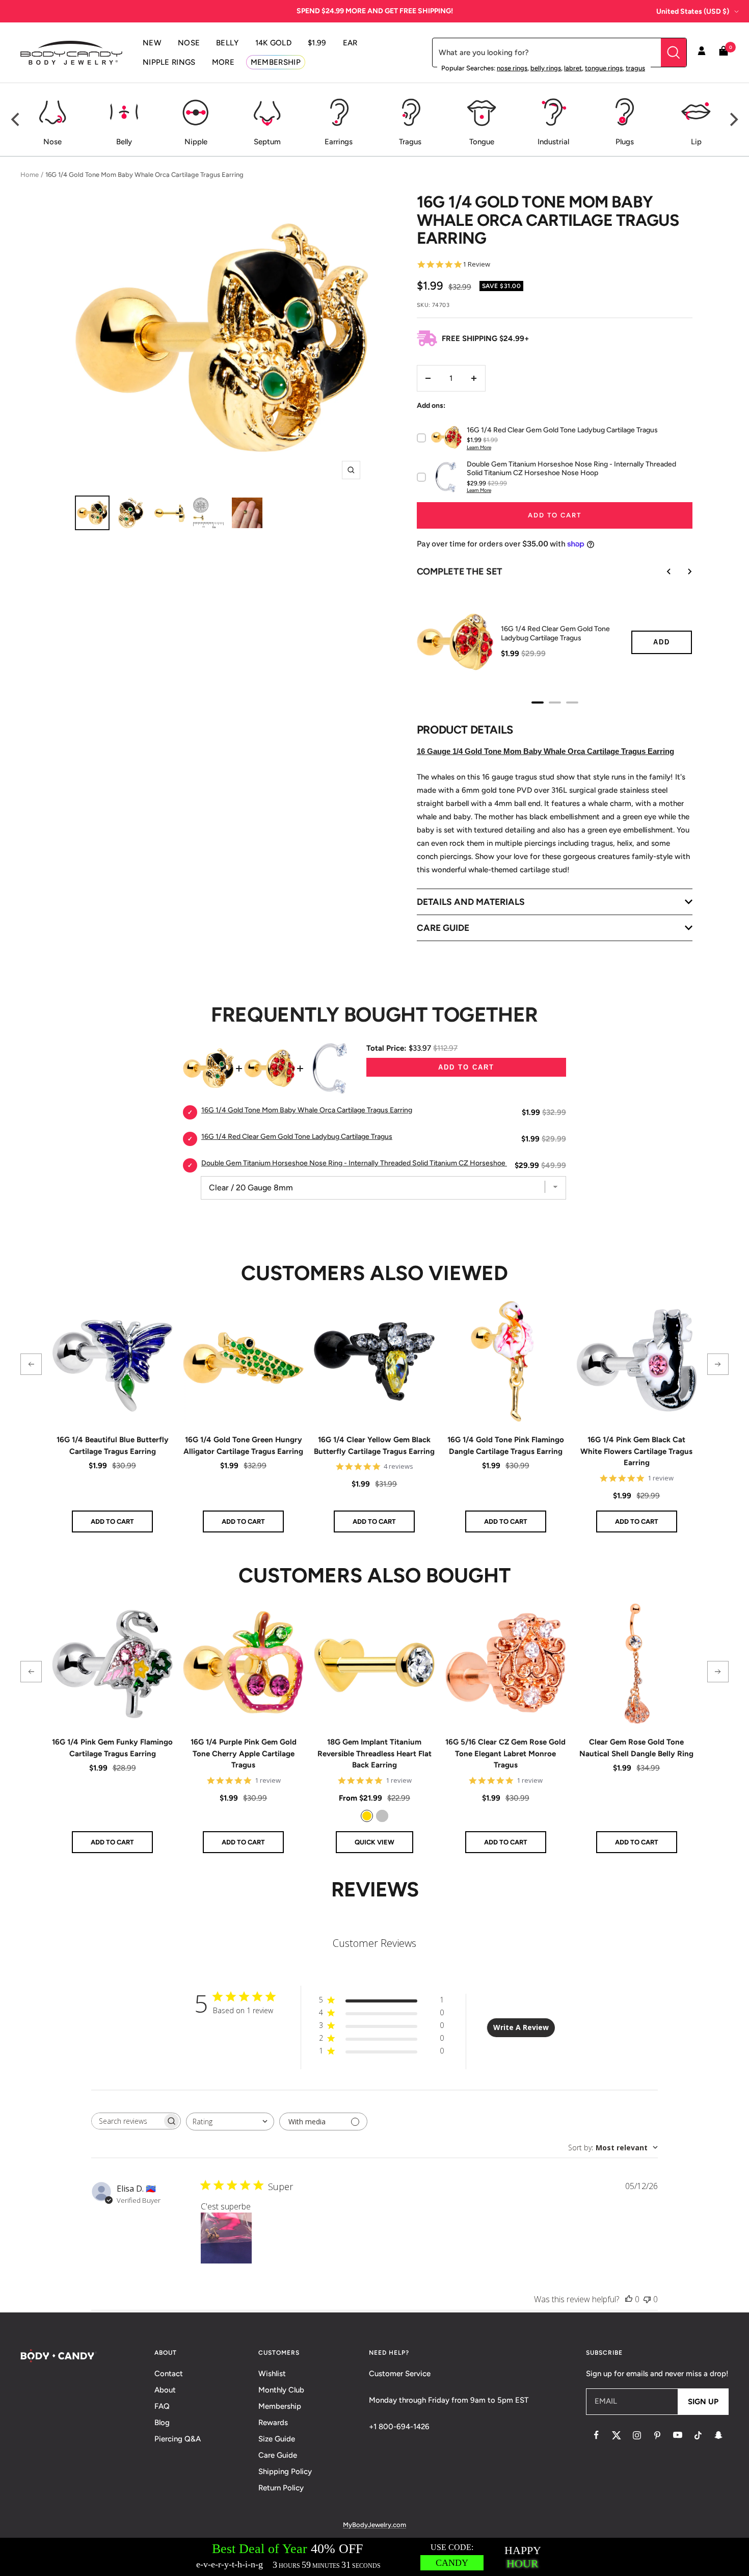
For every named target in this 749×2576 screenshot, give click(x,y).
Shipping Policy (285, 2471)
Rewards (273, 2423)
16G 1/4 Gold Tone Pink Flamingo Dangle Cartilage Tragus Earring (506, 1446)
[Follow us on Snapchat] (718, 2435)
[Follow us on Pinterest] (657, 2435)
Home (30, 175)
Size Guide (277, 2439)
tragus (635, 68)
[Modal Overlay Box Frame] (374, 2557)
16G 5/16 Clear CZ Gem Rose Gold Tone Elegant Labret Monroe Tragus (505, 1753)
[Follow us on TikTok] (698, 2435)
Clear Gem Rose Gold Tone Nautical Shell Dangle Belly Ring (636, 1748)
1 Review (476, 264)
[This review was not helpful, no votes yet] (647, 2299)
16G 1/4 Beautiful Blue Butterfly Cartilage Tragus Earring (113, 1446)
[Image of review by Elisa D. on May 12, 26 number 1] (226, 2238)
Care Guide (278, 2455)
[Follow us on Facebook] (596, 2435)
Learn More (479, 447)
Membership (280, 2406)
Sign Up (703, 2402)
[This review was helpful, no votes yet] (629, 2299)
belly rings (546, 68)
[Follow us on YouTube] (678, 2435)
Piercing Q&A (178, 2439)
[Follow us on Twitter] (617, 2435)
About (165, 2390)
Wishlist (272, 2374)
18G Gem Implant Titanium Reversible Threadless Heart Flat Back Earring (374, 1753)
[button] (31, 1364)
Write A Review (521, 2027)
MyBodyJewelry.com (374, 2525)
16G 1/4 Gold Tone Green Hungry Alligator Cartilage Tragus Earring (243, 1446)
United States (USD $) (693, 11)
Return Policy (281, 2488)
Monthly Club (281, 2390)
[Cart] (724, 53)
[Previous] (16, 120)
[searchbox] (127, 2121)
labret (573, 68)
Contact (169, 2374)
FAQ (162, 2406)
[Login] (702, 53)
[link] (367, 1816)
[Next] (733, 120)
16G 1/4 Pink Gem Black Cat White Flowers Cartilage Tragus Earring (636, 1451)
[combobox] (230, 2122)
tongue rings (604, 68)
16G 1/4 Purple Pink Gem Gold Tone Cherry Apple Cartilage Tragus (244, 1753)
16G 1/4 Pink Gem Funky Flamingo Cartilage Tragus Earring (112, 1748)
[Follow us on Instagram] (637, 2435)
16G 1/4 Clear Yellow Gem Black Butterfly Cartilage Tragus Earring (374, 1446)
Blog (162, 2423)
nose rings (512, 68)
